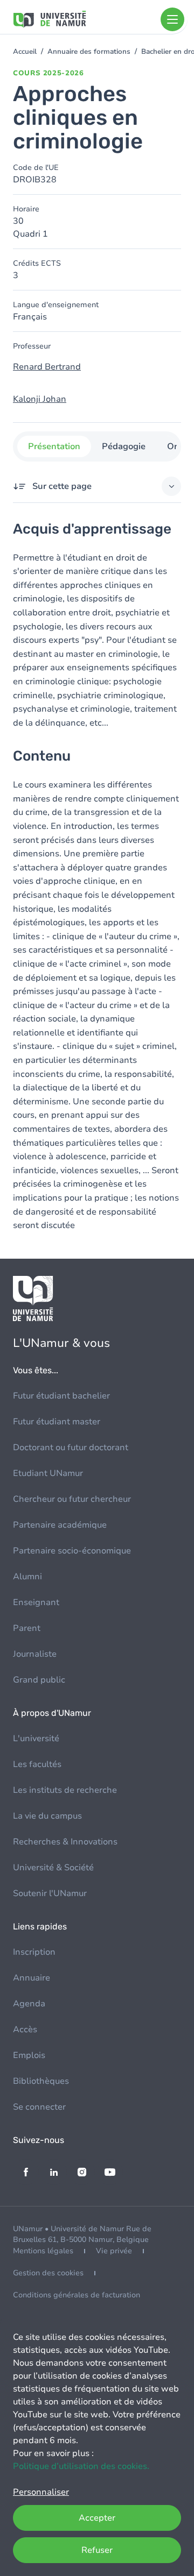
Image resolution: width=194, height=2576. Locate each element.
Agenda (29, 2004)
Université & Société (53, 1868)
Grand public (39, 1680)
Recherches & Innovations (65, 1842)
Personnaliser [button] (41, 2492)
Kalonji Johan (40, 399)
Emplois (29, 2055)
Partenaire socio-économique (72, 1551)
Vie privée (114, 2251)
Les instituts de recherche (65, 1790)
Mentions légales (43, 2251)
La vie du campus (47, 1816)
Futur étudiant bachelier (61, 1396)
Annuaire (32, 1978)
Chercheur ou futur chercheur (72, 1499)
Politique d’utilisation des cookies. (81, 2466)
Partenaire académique (60, 1525)
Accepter (97, 2518)
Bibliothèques (41, 2081)
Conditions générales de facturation (77, 2295)
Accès (25, 2029)
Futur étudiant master (57, 1422)
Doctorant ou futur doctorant (71, 1447)
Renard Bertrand (47, 367)
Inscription (34, 1952)
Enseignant (36, 1602)
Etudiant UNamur (48, 1473)
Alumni (27, 1577)
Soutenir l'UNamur (50, 1893)
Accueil (25, 52)
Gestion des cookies (48, 2273)
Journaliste (35, 1654)
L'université (36, 1738)
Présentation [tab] (54, 446)
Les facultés (37, 1764)
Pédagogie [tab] (124, 446)
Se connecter (39, 2107)
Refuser (97, 2550)
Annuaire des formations (89, 52)
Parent (27, 1628)
